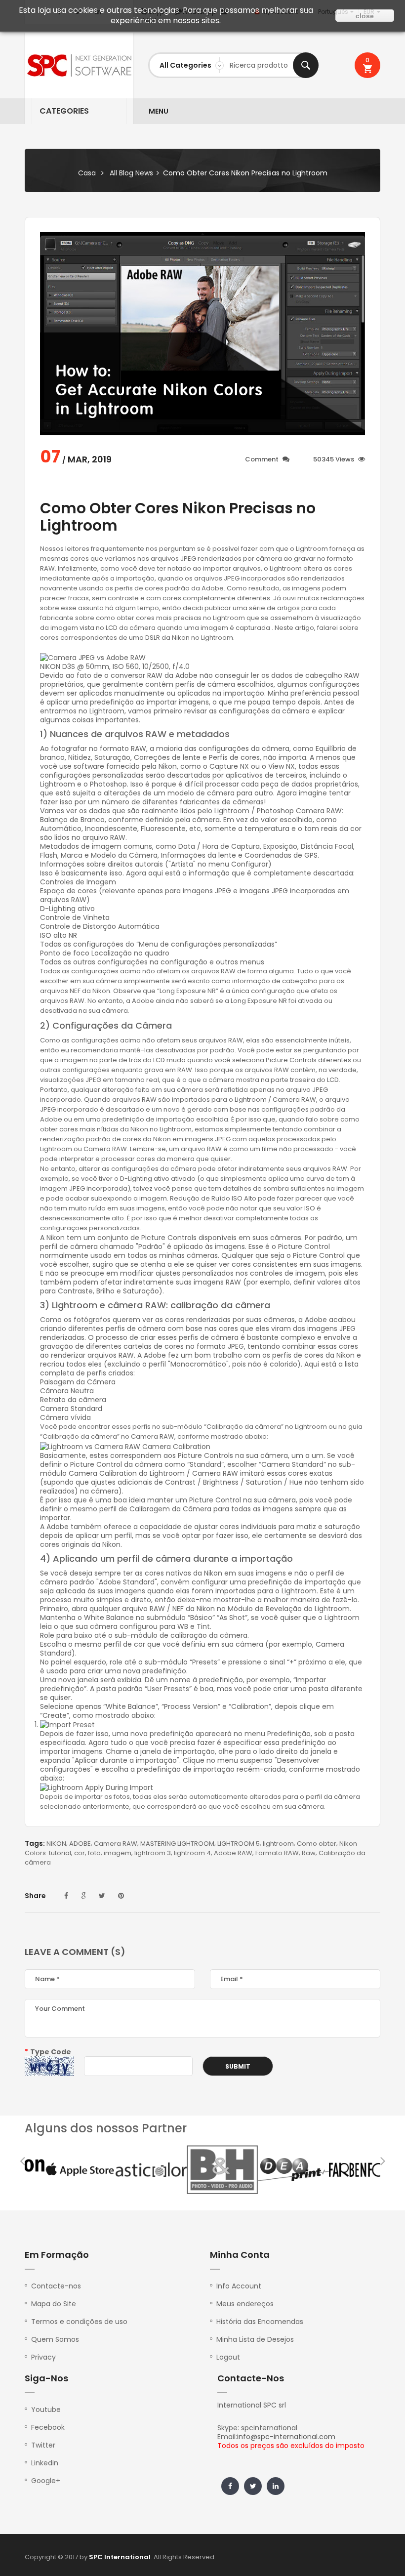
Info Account (239, 2286)
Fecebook (48, 2427)
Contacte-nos (56, 2286)
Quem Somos (55, 2339)
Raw (309, 1853)
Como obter (317, 1844)
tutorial (60, 1853)
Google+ (46, 2481)
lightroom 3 (153, 1853)
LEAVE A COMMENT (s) (75, 1952)
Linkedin (45, 2463)
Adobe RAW (233, 1853)
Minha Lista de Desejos (255, 2339)
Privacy (43, 2357)
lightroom (278, 1844)
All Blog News (131, 173)
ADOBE (80, 1844)
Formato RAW (277, 1853)
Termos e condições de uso (79, 2322)
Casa (87, 173)
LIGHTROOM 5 (239, 1844)
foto (94, 1853)
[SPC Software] (79, 65)
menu (159, 111)
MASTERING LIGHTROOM (177, 1844)
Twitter (43, 2445)
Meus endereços (245, 2304)
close (365, 16)
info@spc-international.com (286, 2437)
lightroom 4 (192, 1853)
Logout (228, 2357)
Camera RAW (116, 1844)
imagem (118, 1853)
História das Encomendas (260, 2322)
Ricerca (306, 65)
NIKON (56, 1844)
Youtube (46, 2410)
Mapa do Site (54, 2304)
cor (80, 1853)
